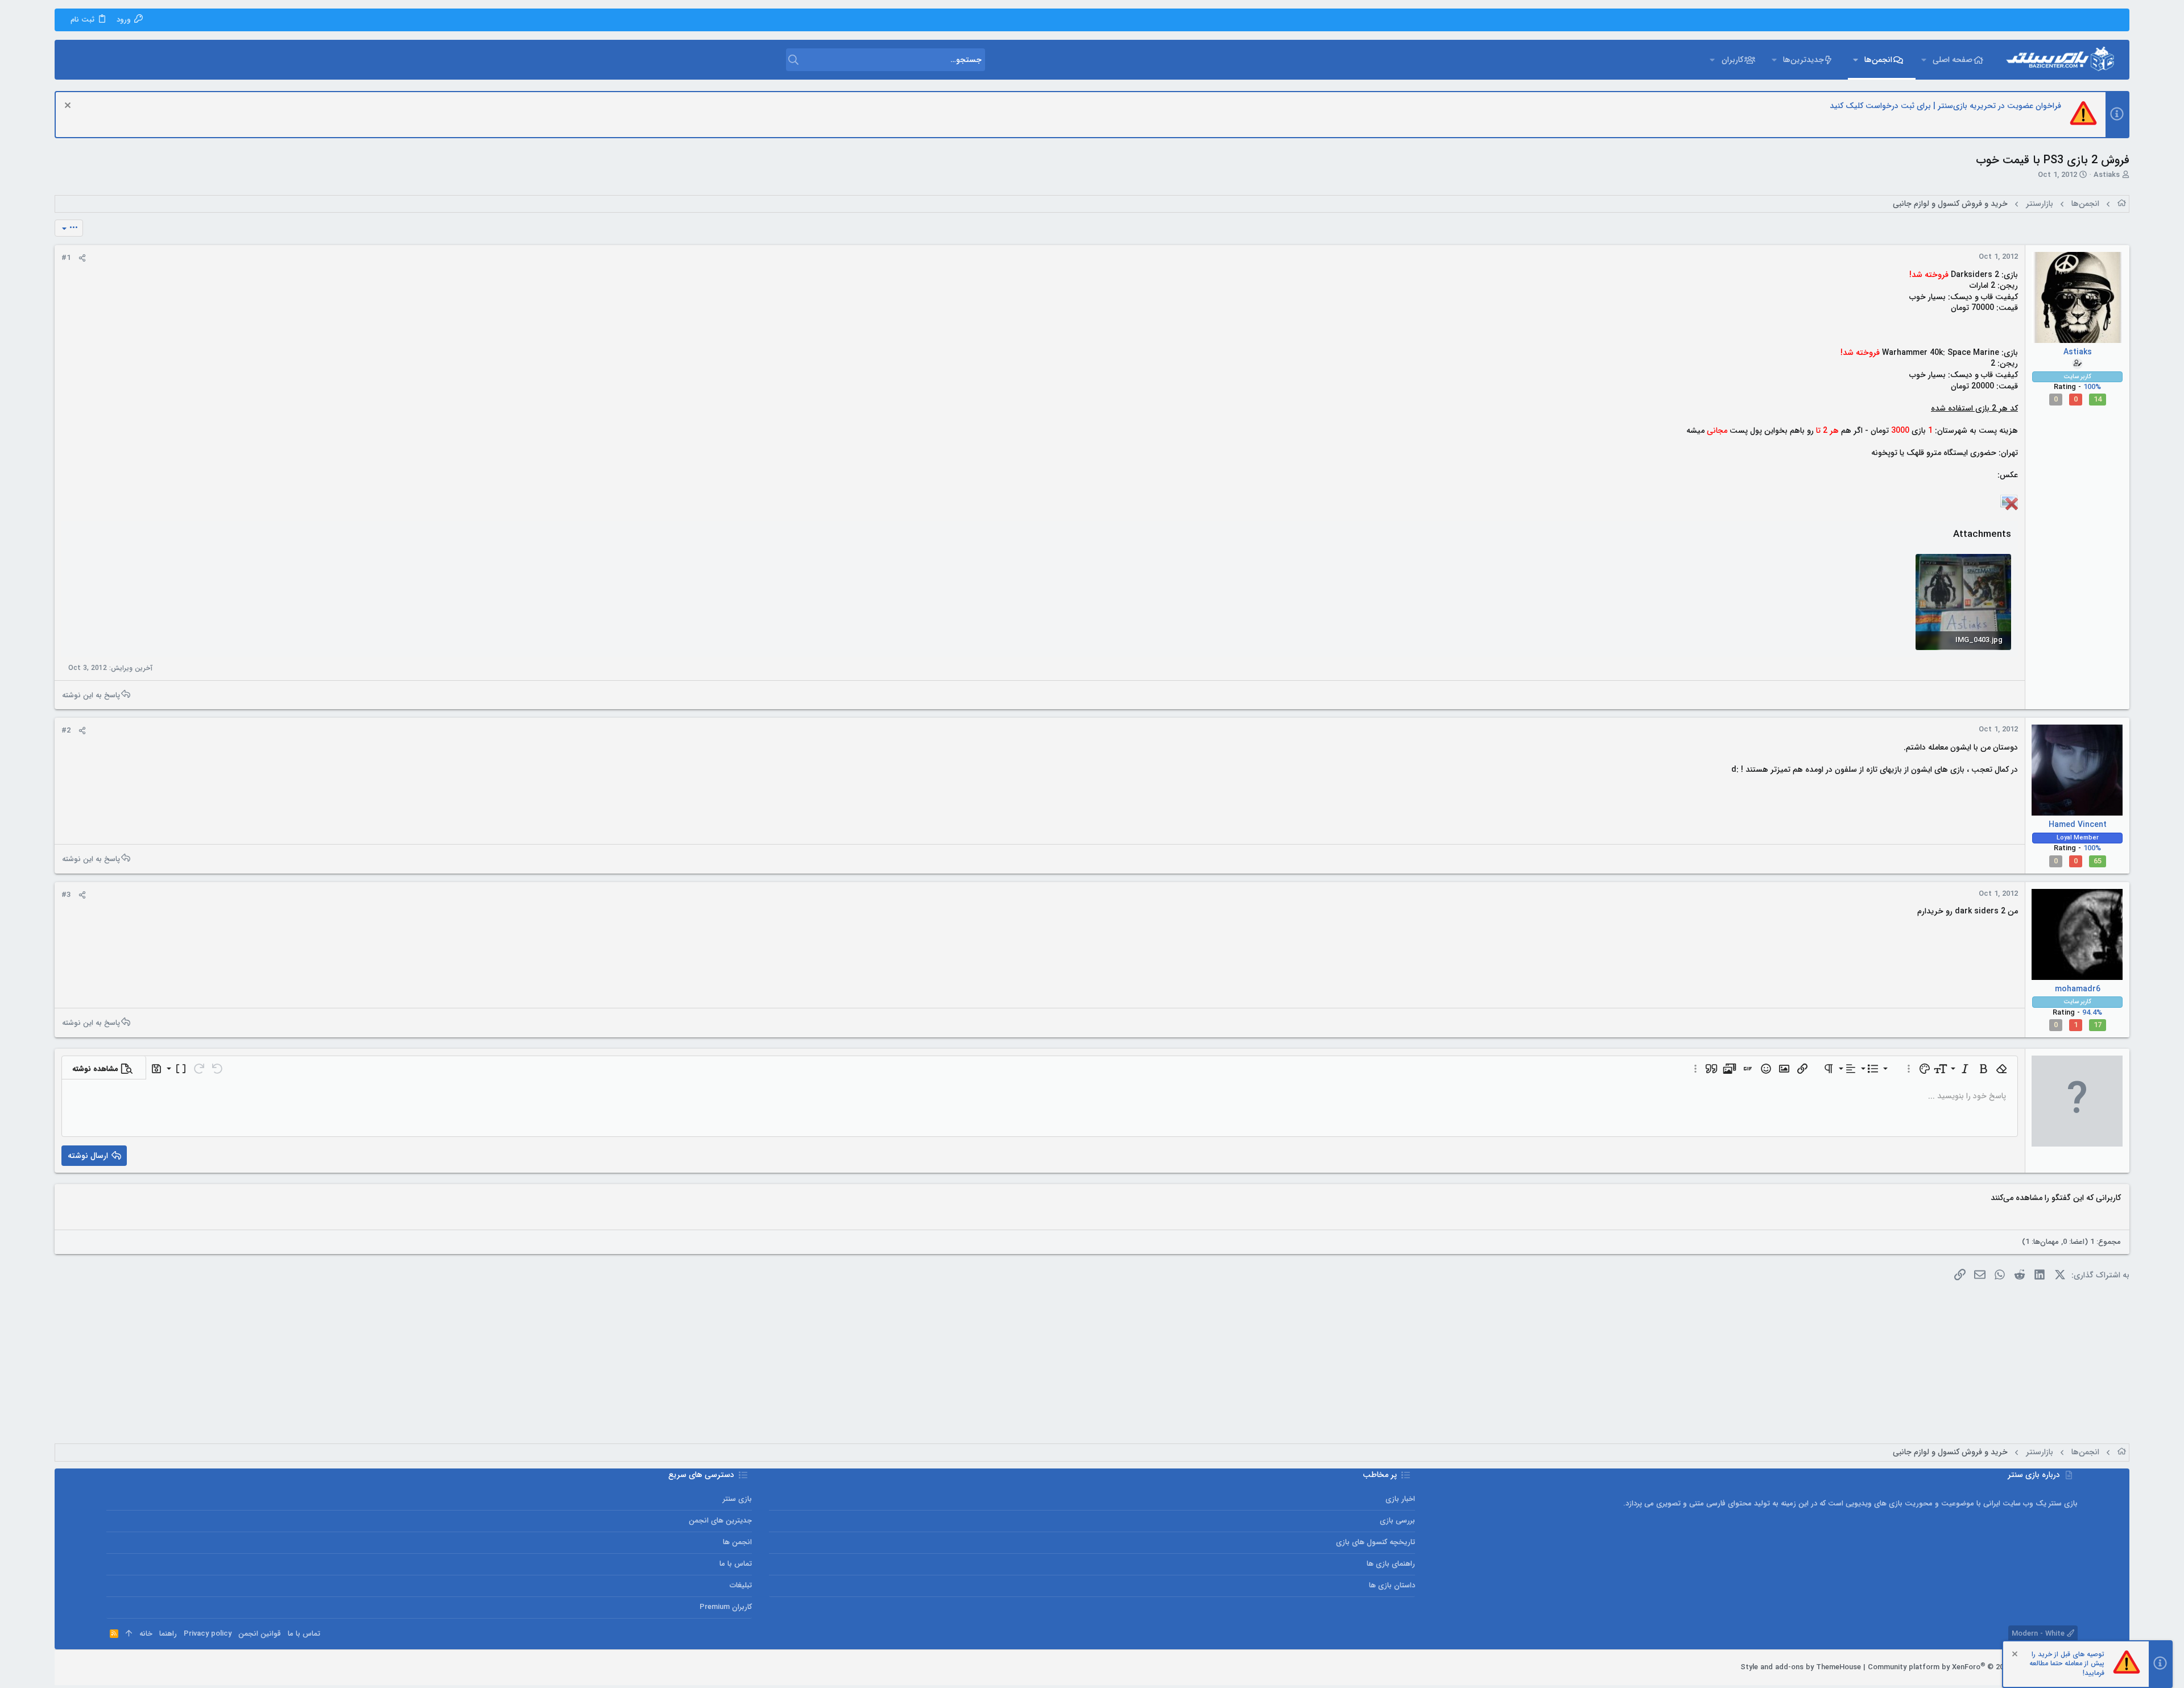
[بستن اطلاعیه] (69, 107)
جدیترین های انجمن (720, 1521)
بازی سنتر (737, 1499)
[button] (1923, 60)
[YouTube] (111, 1668)
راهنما (168, 1634)
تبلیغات (741, 1585)
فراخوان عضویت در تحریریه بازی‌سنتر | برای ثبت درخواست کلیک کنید (1945, 106)
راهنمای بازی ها (1391, 1564)
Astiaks (2107, 175)
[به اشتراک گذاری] (82, 258)
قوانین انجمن (260, 1634)
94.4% (2092, 1013)
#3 (66, 895)
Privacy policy (208, 1634)
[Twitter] (129, 1668)
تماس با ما (736, 1564)
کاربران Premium (726, 1607)
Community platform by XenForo (1973, 1667)
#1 (66, 258)
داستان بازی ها (1392, 1585)
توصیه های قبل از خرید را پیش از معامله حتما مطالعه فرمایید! (2067, 1664)
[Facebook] (163, 1668)
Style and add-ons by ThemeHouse (1801, 1667)
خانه (146, 1634)
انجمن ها (737, 1542)
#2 (66, 731)
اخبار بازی (1400, 1499)
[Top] (129, 1634)
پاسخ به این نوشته (91, 695)
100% (2092, 387)
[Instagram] (146, 1668)
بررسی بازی (1397, 1521)
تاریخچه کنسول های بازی (1375, 1542)
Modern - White (2039, 1634)
